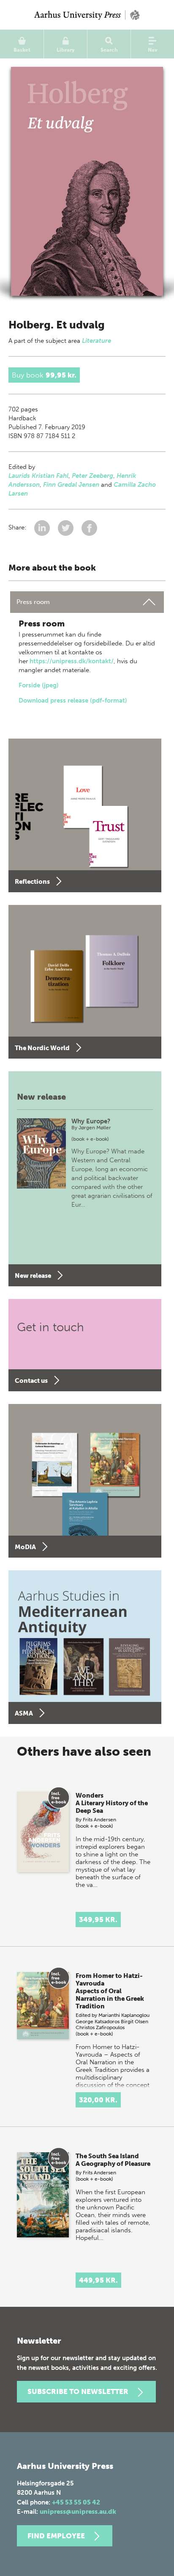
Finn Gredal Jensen (71, 485)
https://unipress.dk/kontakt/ (72, 661)
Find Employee (56, 2536)
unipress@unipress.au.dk (78, 2512)
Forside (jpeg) (39, 685)
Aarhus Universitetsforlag (87, 15)
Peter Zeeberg (92, 476)
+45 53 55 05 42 (76, 2502)
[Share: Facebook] (89, 528)
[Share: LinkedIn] (43, 528)
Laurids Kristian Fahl (38, 476)
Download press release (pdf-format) (73, 701)
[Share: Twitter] (67, 528)
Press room (33, 602)
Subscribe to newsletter (78, 2391)
